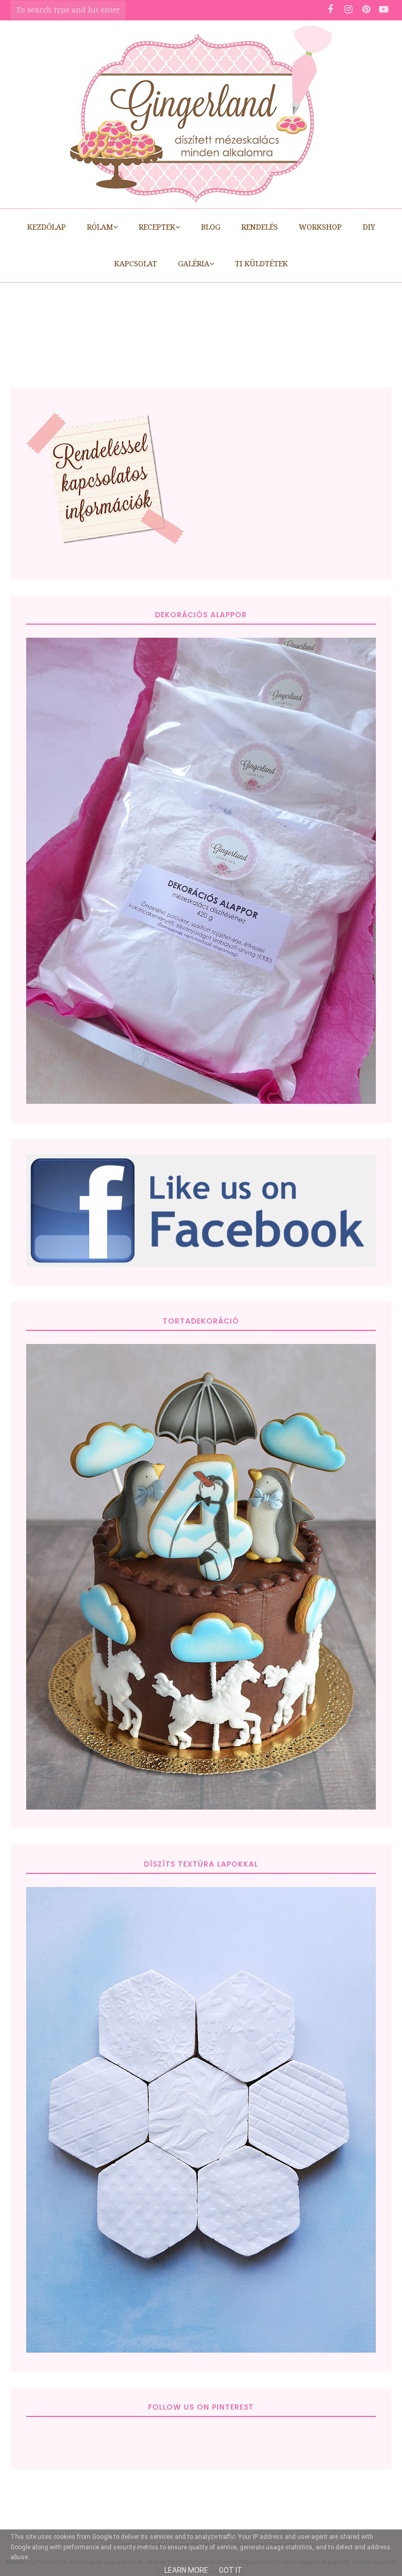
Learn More (186, 2570)
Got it (231, 2570)
